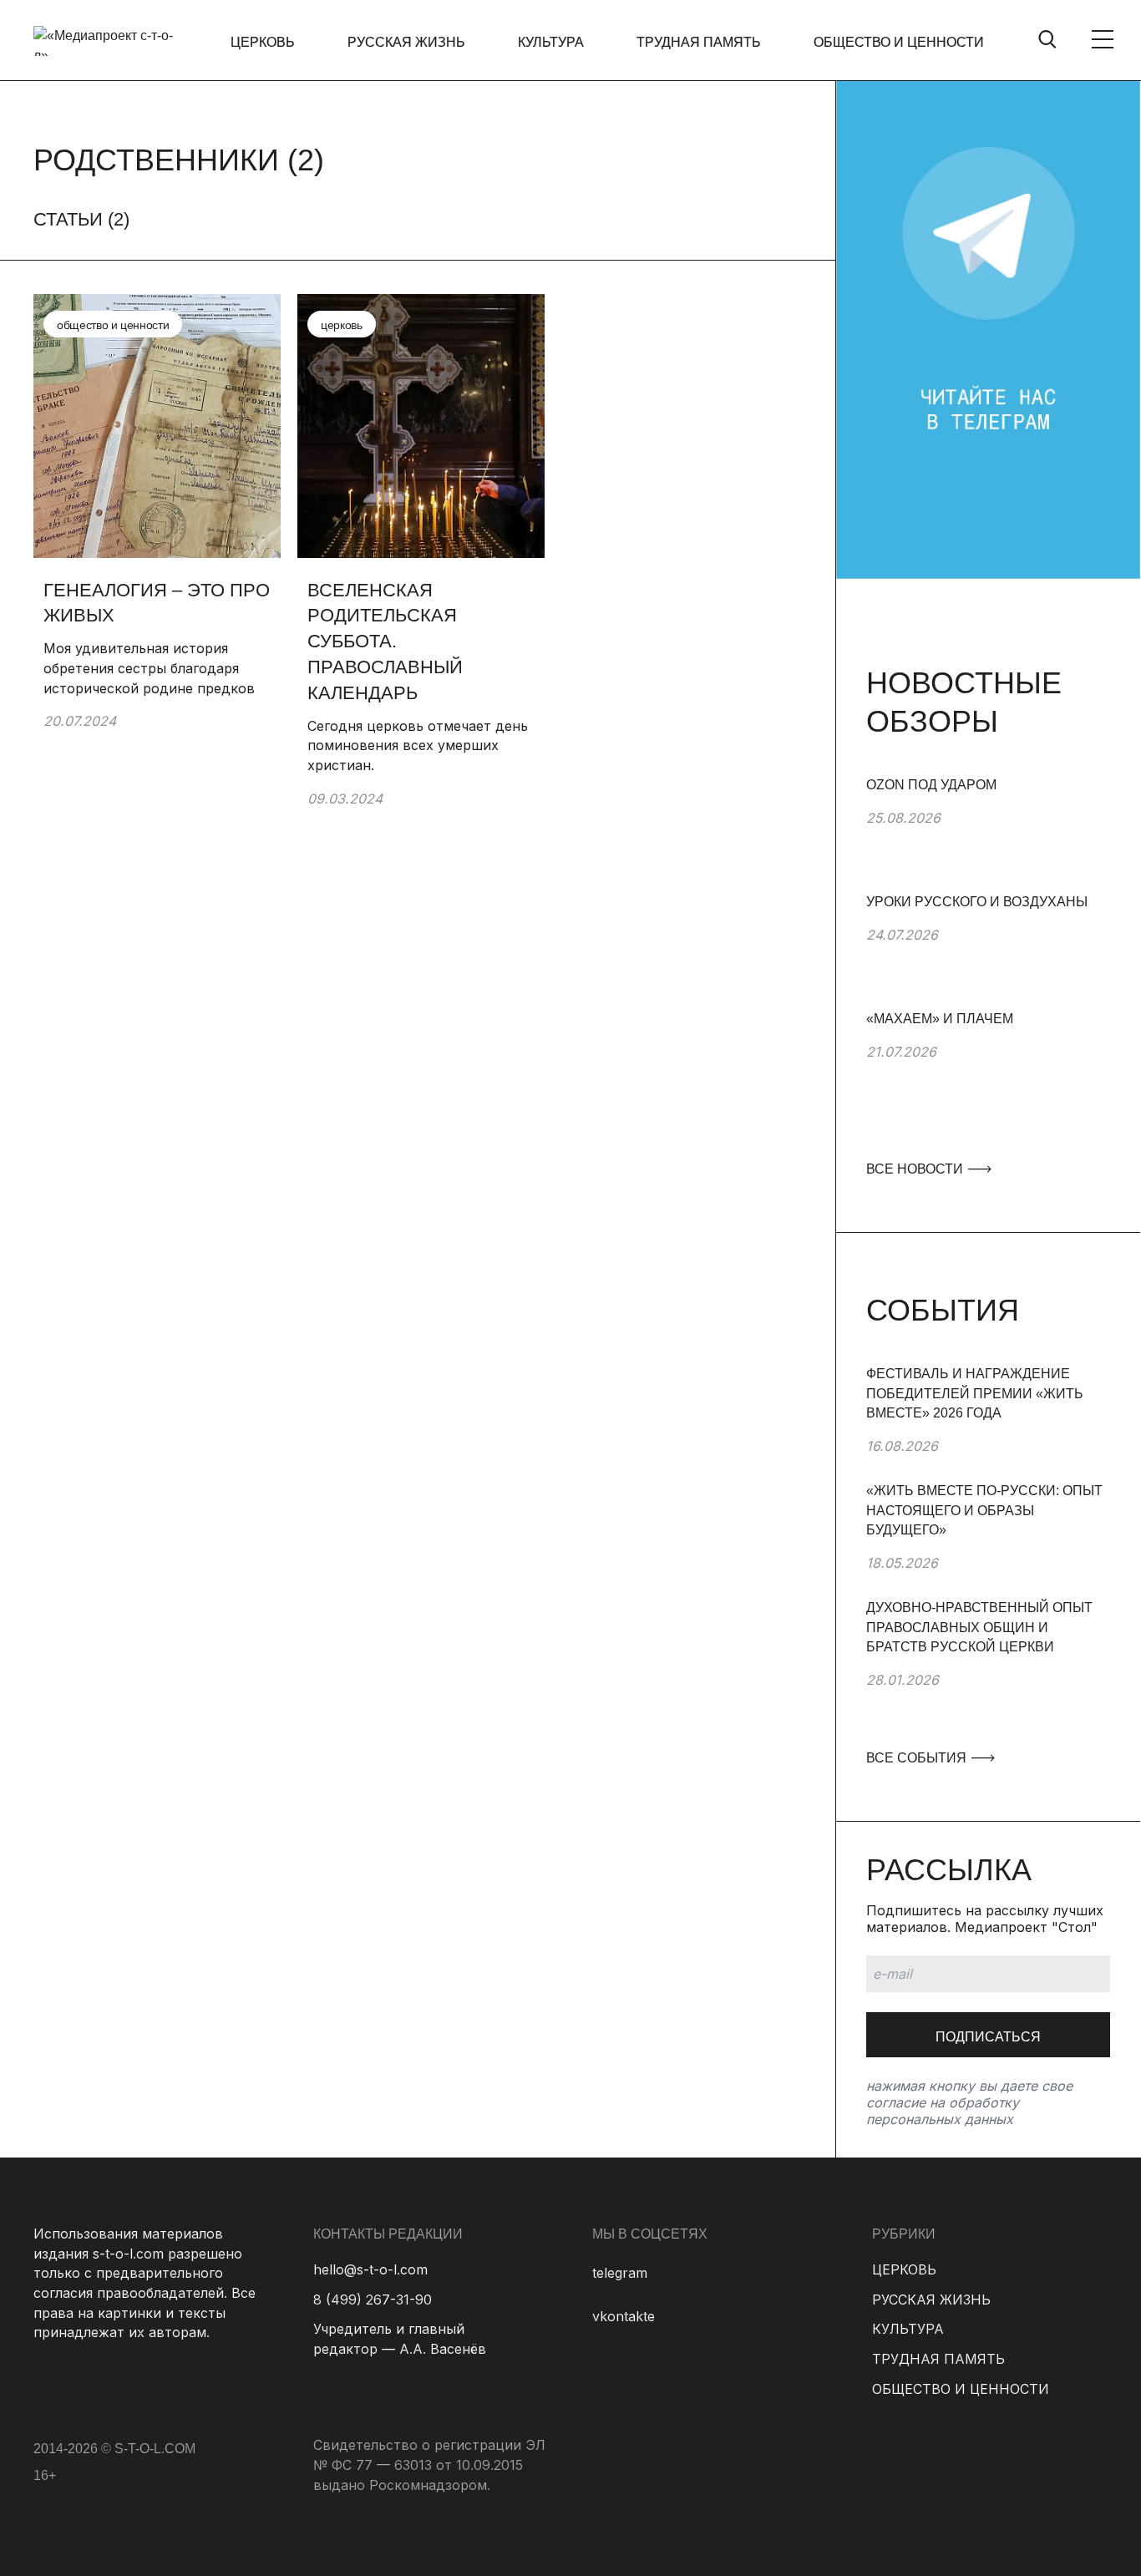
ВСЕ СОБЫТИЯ (918, 1758)
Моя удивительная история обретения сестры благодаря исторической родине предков (149, 668)
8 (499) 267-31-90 (373, 2300)
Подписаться (988, 2037)
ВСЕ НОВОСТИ (916, 1169)
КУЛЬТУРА (551, 42)
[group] (988, 834)
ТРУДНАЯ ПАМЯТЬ (699, 42)
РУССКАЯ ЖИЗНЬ (406, 42)
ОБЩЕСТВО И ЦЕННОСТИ (899, 42)
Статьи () (81, 219)
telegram (620, 2273)
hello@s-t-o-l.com (370, 2269)
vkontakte (624, 2316)
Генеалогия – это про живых (157, 603)
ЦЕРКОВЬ (263, 42)
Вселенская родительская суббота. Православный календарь (385, 641)
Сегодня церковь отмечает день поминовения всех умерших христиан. (418, 745)
